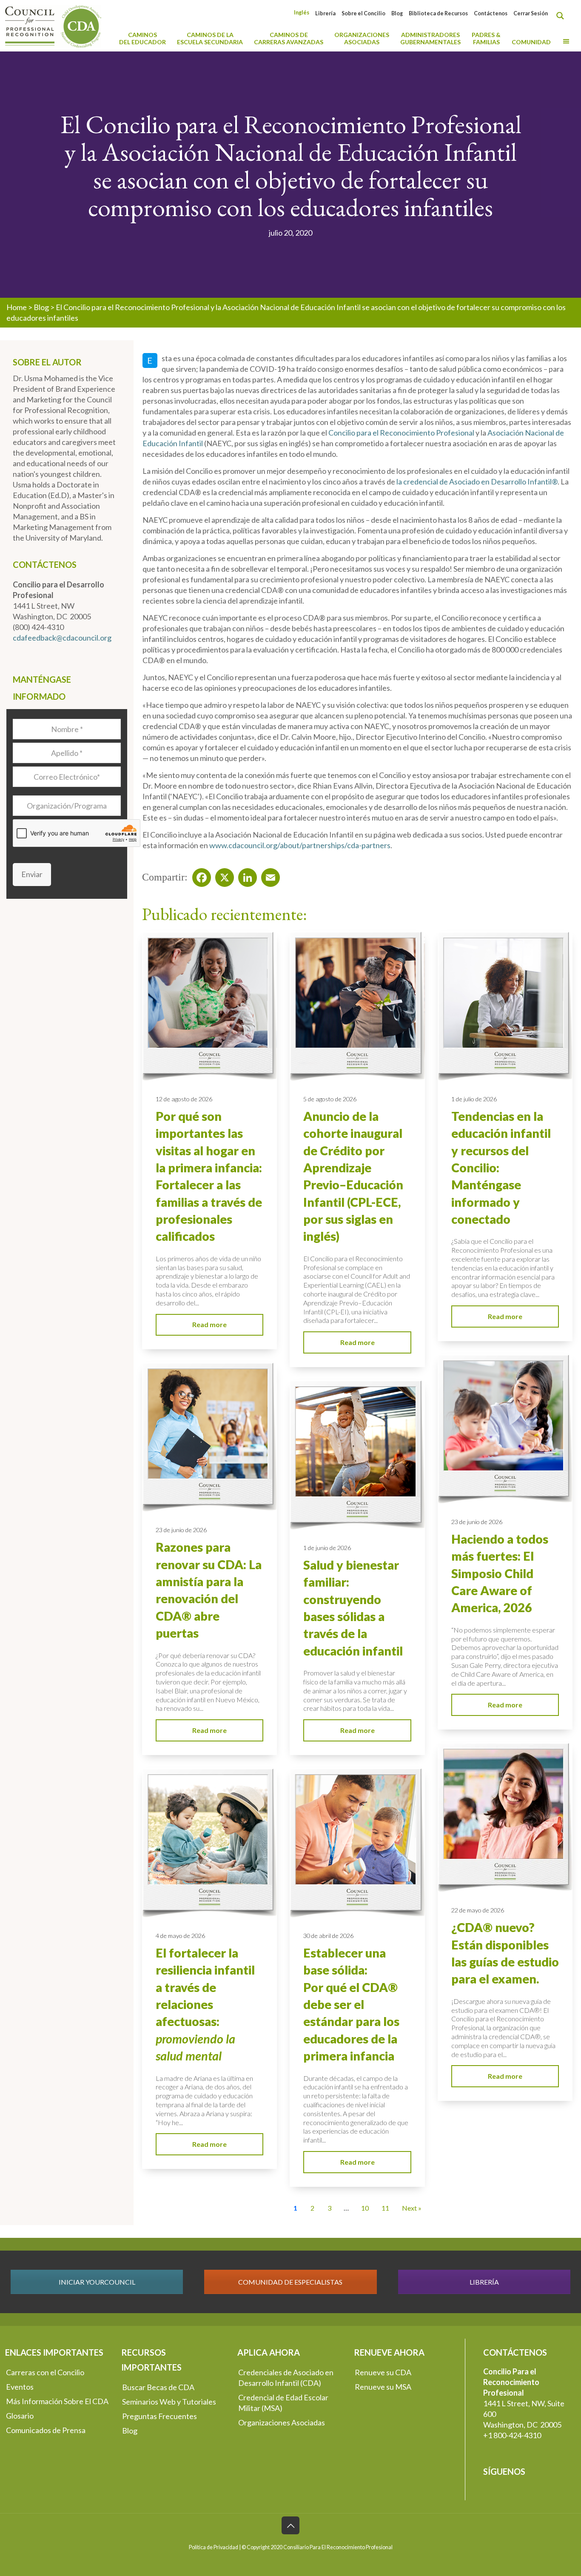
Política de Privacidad (214, 2547)
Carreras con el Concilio (45, 2372)
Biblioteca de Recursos (438, 13)
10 (365, 2208)
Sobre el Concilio (363, 13)
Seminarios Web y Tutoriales (169, 2402)
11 (385, 2208)
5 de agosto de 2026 (330, 1099)
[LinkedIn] (245, 875)
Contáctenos (491, 13)
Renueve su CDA (383, 2372)
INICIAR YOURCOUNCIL (97, 2282)
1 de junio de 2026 (327, 1548)
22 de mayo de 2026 (478, 1910)
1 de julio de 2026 (474, 1099)
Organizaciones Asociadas (282, 2422)
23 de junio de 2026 (477, 1522)
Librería (325, 13)
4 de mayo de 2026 (180, 1936)
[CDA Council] (53, 26)
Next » (412, 2208)
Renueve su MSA (383, 2387)
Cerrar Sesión (531, 13)
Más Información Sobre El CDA (57, 2401)
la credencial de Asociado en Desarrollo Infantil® (477, 482)
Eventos (20, 2387)
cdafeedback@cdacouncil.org (62, 638)
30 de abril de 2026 (328, 1936)
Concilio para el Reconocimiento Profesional (401, 433)
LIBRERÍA (484, 2282)
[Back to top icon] (290, 2525)
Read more (209, 1324)
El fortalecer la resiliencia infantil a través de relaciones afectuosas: (205, 2004)
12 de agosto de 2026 (184, 1099)
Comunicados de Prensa (46, 2430)
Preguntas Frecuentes (159, 2416)
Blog (397, 13)
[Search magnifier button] (562, 16)
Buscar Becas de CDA (158, 2387)
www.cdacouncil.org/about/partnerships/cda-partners (300, 845)
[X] (222, 875)
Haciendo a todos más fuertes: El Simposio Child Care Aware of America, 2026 (500, 1573)
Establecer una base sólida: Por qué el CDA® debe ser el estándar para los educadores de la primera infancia (351, 2004)
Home (17, 307)
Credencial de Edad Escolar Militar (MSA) (283, 2403)
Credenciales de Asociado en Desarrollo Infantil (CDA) (286, 2378)
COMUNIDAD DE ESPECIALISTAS (290, 2282)
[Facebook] (199, 875)
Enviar (32, 874)
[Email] (268, 875)
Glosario (20, 2416)
